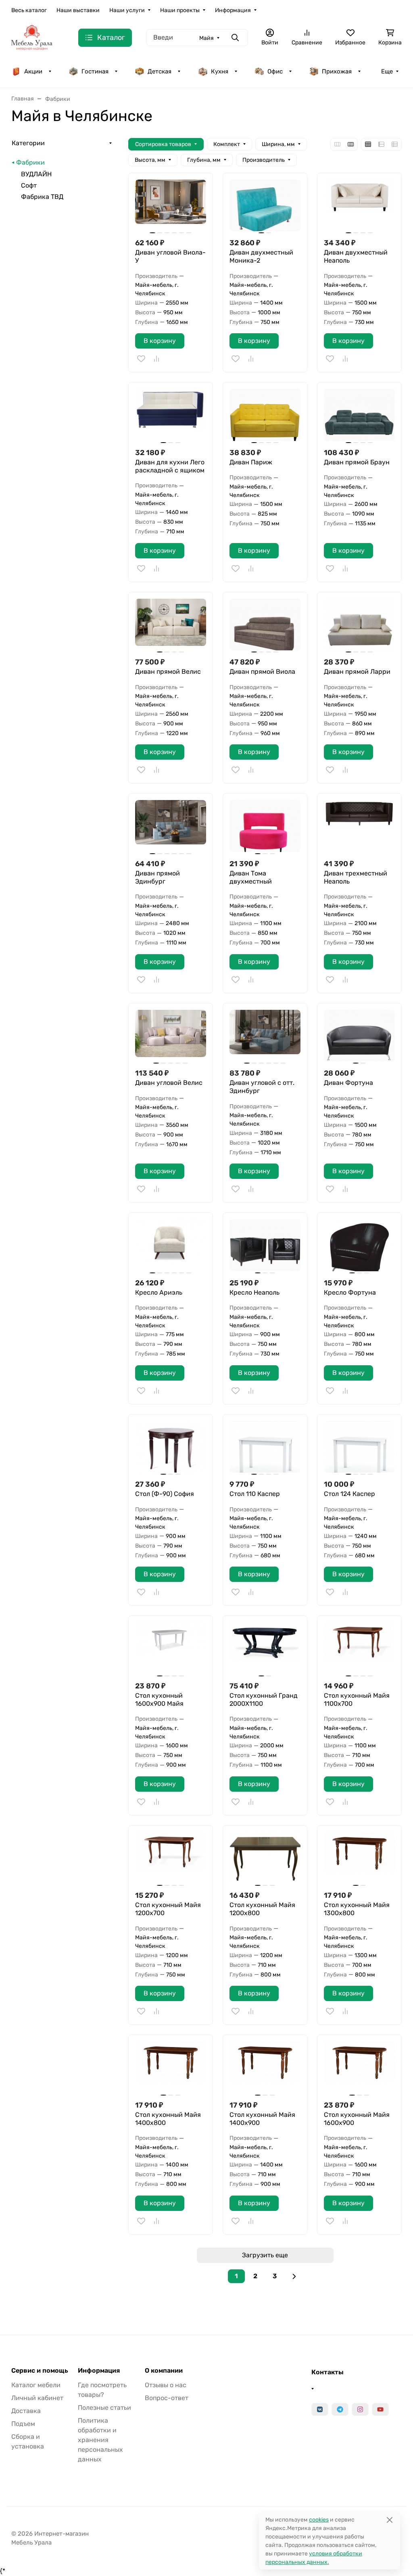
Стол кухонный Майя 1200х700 (168, 1909)
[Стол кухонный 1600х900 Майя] (171, 1648)
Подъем (23, 2424)
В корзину (160, 341)
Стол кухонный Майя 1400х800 (168, 2119)
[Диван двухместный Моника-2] (265, 205)
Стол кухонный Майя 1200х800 (262, 1909)
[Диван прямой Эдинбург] (171, 826)
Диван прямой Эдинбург (157, 877)
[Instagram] (360, 2409)
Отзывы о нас (166, 2385)
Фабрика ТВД (42, 197)
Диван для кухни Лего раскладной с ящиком (170, 466)
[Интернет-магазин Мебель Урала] (32, 37)
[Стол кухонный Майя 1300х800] (359, 1858)
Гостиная (95, 71)
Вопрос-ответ (167, 2398)
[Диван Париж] (265, 415)
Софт (29, 185)
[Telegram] (340, 2409)
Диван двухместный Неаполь (356, 256)
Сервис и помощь (40, 2371)
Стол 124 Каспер (349, 1494)
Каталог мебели (36, 2385)
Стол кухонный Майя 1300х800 (357, 1909)
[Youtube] (380, 2409)
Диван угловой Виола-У (170, 256)
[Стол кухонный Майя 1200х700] (171, 1858)
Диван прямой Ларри (357, 672)
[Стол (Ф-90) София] (171, 1447)
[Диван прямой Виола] (265, 625)
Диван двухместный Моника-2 (261, 256)
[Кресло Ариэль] (171, 1245)
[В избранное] (141, 359)
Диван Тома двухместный (251, 877)
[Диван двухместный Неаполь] (359, 205)
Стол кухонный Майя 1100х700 (357, 1700)
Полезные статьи (104, 2408)
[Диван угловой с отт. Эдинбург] (265, 1036)
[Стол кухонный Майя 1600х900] (359, 2067)
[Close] (389, 2520)
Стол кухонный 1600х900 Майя (159, 1700)
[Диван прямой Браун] (359, 415)
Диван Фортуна (348, 1083)
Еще (387, 71)
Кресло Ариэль (159, 1292)
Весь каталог (29, 10)
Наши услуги (127, 10)
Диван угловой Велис (169, 1083)
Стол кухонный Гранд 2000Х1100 (264, 1700)
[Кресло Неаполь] (265, 1245)
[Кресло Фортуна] (359, 1245)
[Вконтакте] (320, 2409)
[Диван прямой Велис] (171, 625)
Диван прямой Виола (262, 672)
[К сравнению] (156, 359)
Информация (233, 10)
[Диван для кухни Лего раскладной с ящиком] (171, 415)
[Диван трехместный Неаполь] (359, 826)
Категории (28, 143)
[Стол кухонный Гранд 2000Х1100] (265, 1648)
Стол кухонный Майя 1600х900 (357, 2119)
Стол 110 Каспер (255, 1494)
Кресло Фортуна (350, 1292)
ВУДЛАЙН (36, 174)
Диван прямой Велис (168, 672)
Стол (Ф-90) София (165, 1494)
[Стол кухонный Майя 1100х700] (359, 1648)
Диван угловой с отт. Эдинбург (262, 1087)
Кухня (220, 71)
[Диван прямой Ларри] (359, 625)
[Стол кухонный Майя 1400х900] (265, 2067)
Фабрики (30, 162)
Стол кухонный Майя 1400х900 (262, 2119)
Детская (160, 71)
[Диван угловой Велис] (171, 1036)
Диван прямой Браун (357, 462)
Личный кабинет (37, 2398)
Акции (33, 71)
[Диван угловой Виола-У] (171, 205)
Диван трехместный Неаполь (356, 877)
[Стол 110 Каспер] (265, 1447)
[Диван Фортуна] (359, 1036)
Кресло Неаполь (254, 1292)
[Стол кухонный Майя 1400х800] (171, 2067)
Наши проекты (180, 10)
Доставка (26, 2411)
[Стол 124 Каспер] (359, 1447)
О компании (164, 2371)
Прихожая (337, 71)
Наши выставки (78, 10)
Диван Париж (251, 462)
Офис (275, 71)
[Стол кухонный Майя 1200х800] (265, 1858)
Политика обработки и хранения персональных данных (100, 2440)
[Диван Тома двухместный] (265, 826)
